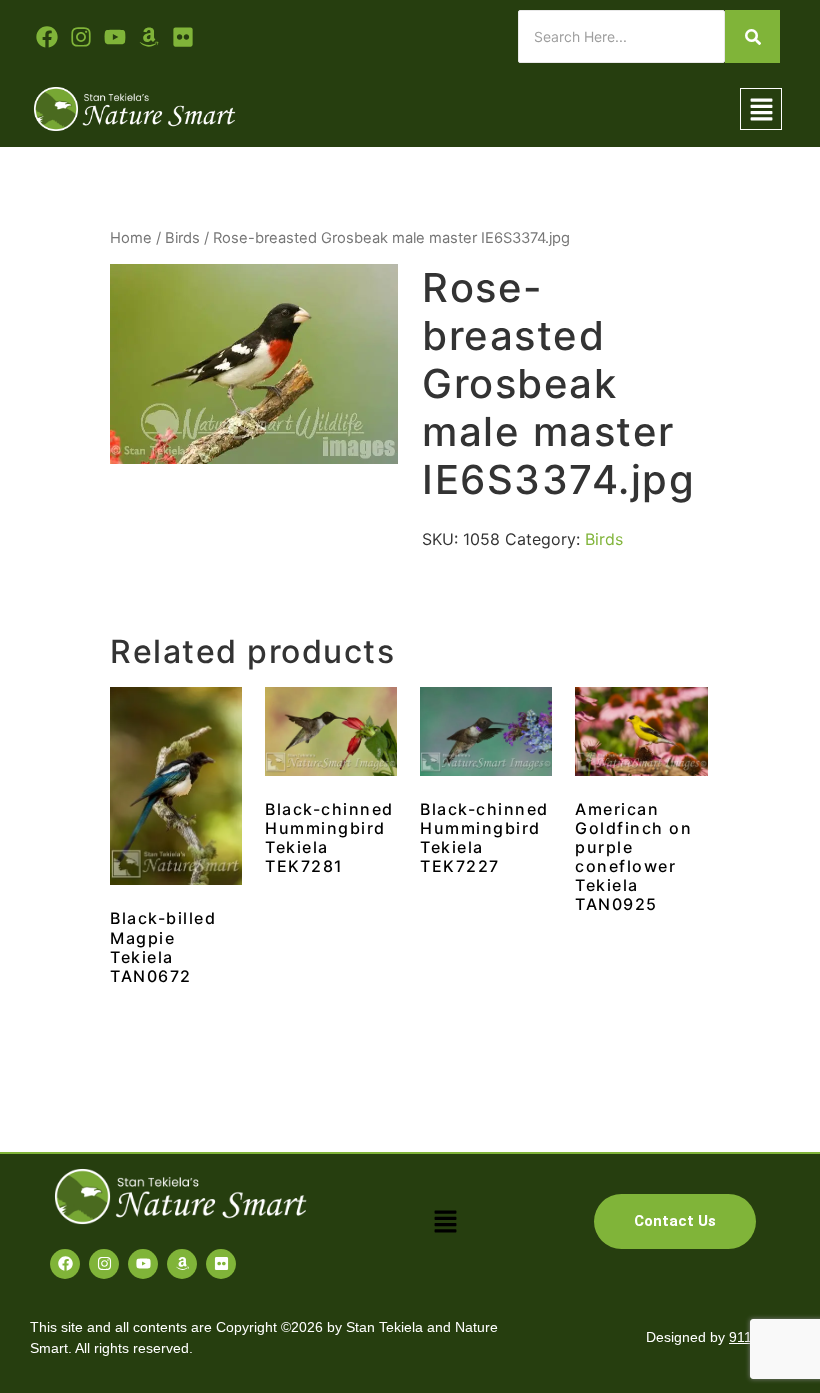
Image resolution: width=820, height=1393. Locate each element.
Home (131, 238)
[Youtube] (115, 37)
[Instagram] (104, 1264)
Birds (182, 238)
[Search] (752, 36)
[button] (761, 109)
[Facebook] (65, 1264)
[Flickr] (221, 1264)
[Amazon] (182, 1264)
